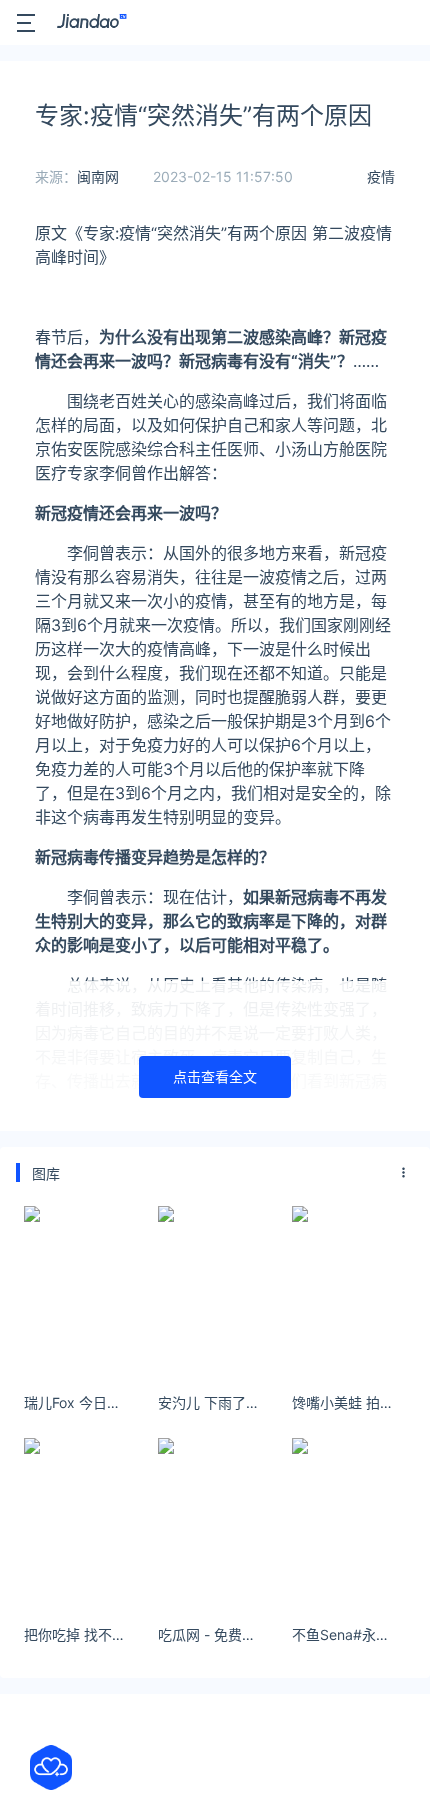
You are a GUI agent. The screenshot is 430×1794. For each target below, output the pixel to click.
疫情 (381, 176)
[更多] (404, 1173)
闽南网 (98, 176)
